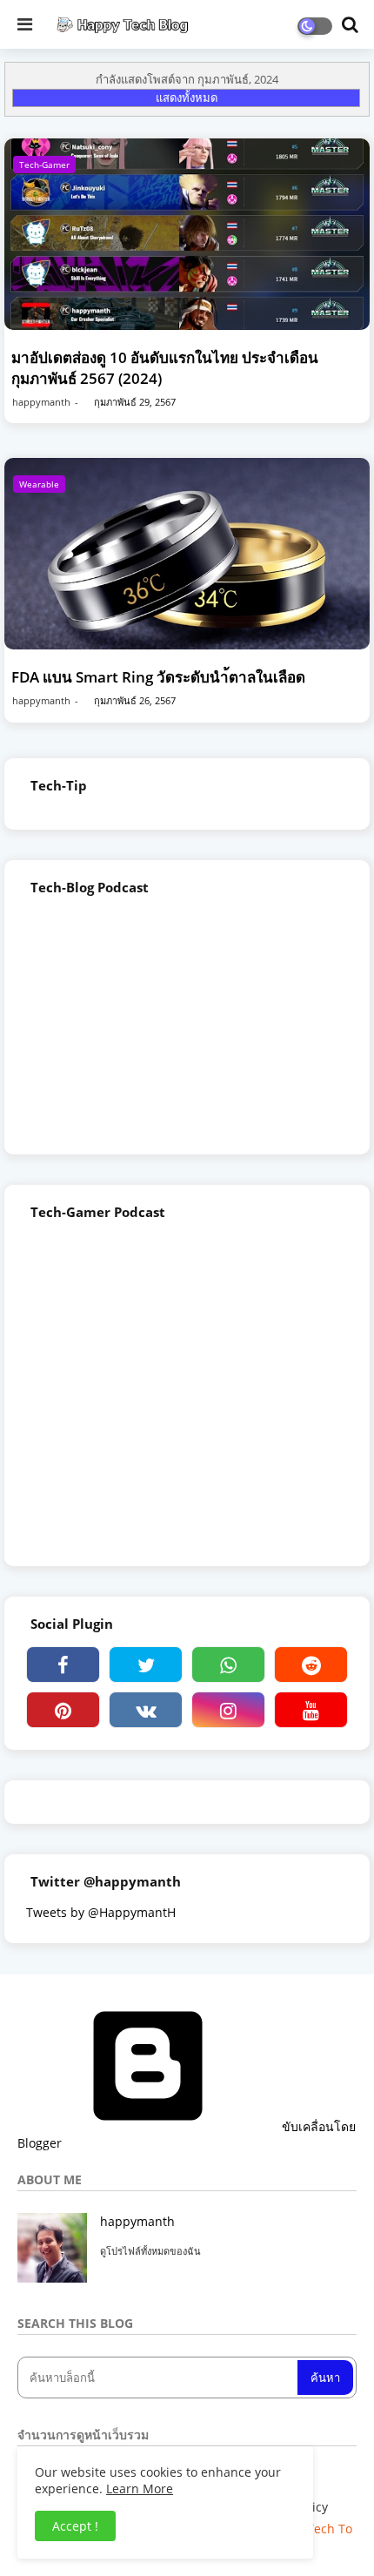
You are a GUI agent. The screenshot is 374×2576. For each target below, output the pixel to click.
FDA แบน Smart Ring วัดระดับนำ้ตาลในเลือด (158, 677)
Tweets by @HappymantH (101, 1912)
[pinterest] (63, 1710)
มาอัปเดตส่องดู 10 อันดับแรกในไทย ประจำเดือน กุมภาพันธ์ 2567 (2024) (165, 368)
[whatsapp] (228, 1665)
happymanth (137, 2221)
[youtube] (311, 1710)
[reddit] (311, 1665)
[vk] (146, 1710)
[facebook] (63, 1665)
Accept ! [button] (75, 2526)
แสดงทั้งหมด (187, 98)
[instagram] (228, 1710)
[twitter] (146, 1665)
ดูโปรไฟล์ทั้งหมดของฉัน (150, 2251)
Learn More (140, 2489)
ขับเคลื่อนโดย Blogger (187, 2135)
